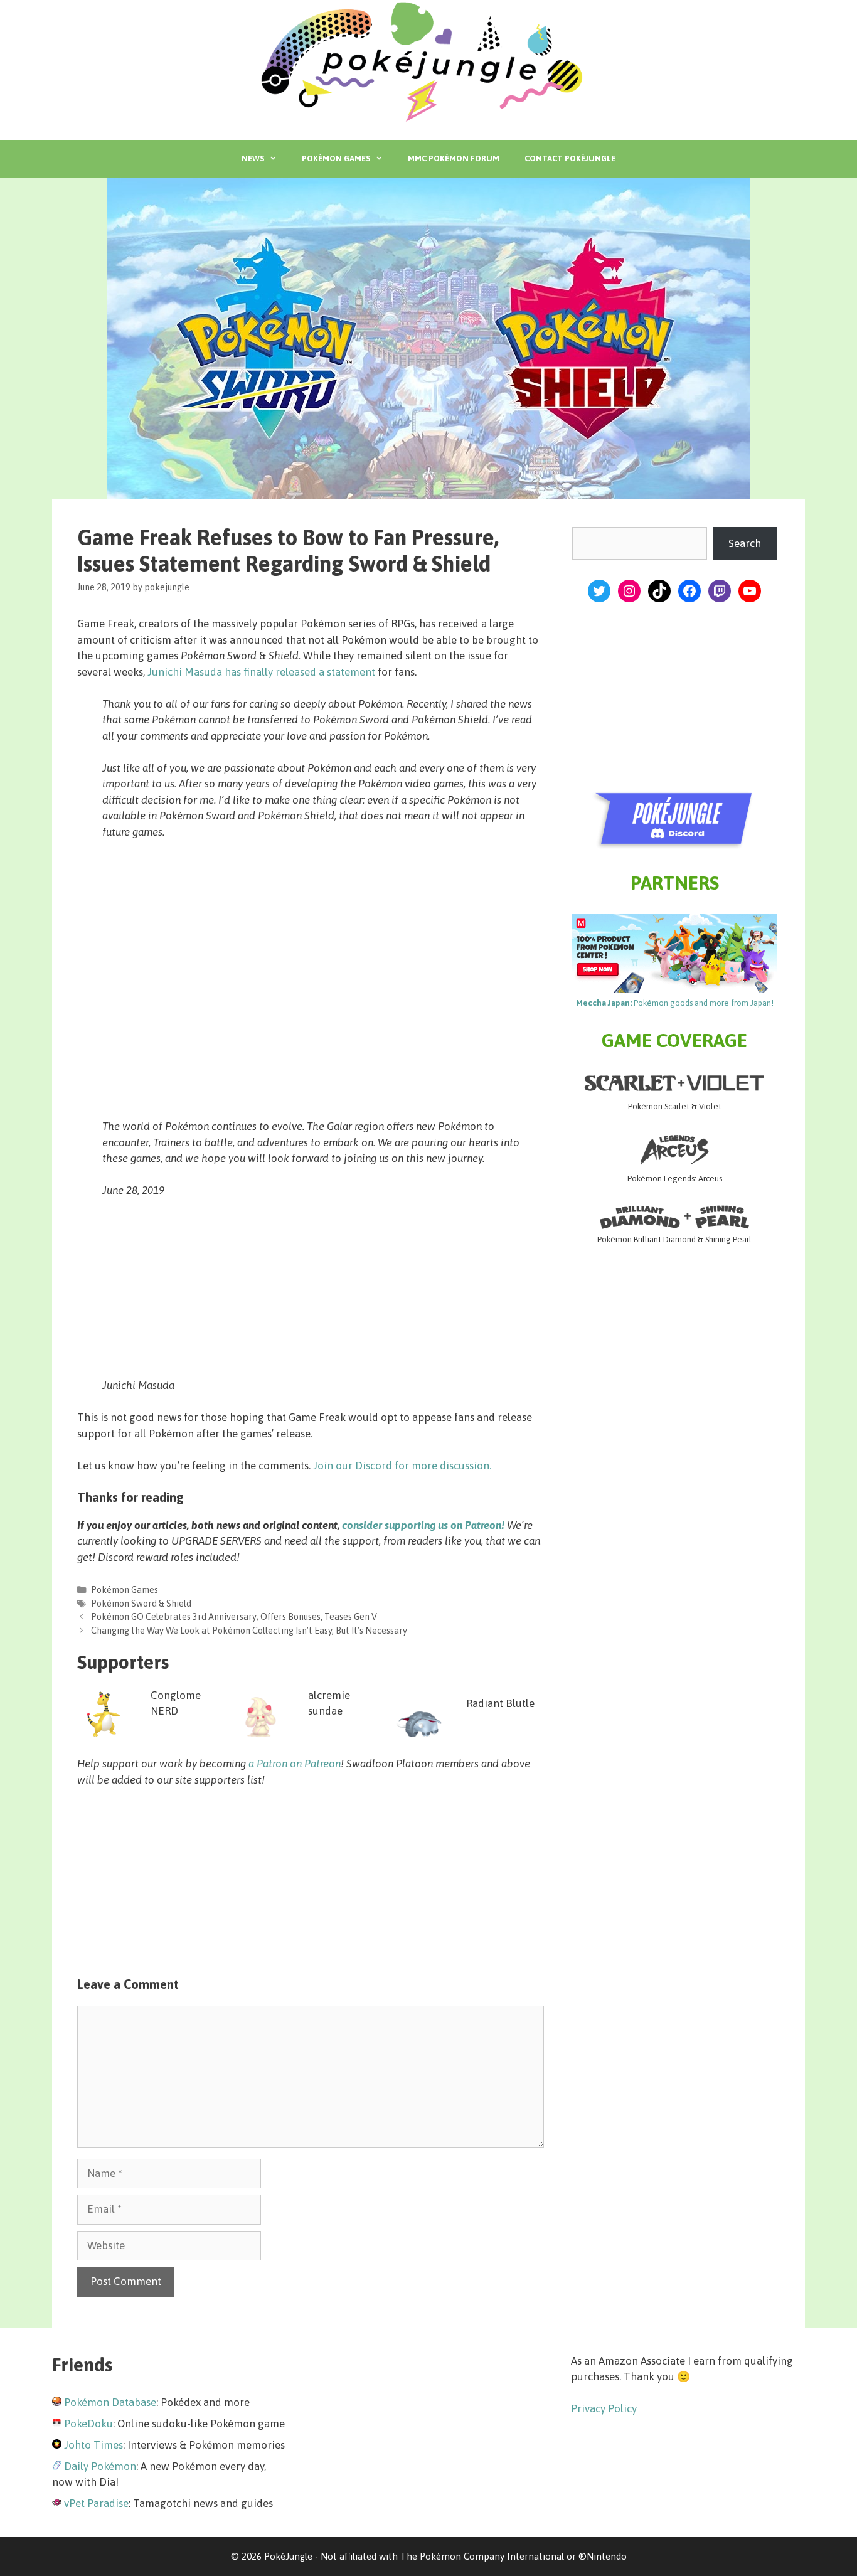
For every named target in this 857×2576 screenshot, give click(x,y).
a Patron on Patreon (295, 1764)
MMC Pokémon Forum (454, 158)
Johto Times (93, 2445)
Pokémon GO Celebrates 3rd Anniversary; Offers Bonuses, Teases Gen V (234, 1617)
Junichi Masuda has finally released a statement (261, 672)
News (253, 158)
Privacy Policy (604, 2408)
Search (745, 543)
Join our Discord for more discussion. (402, 1466)
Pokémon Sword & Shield (141, 1604)
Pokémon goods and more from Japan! (675, 1003)
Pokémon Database (110, 2402)
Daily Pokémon (100, 2466)
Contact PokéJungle (570, 158)
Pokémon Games (336, 158)
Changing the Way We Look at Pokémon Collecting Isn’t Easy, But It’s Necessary (249, 1631)
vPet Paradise (96, 2503)
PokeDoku (88, 2424)
